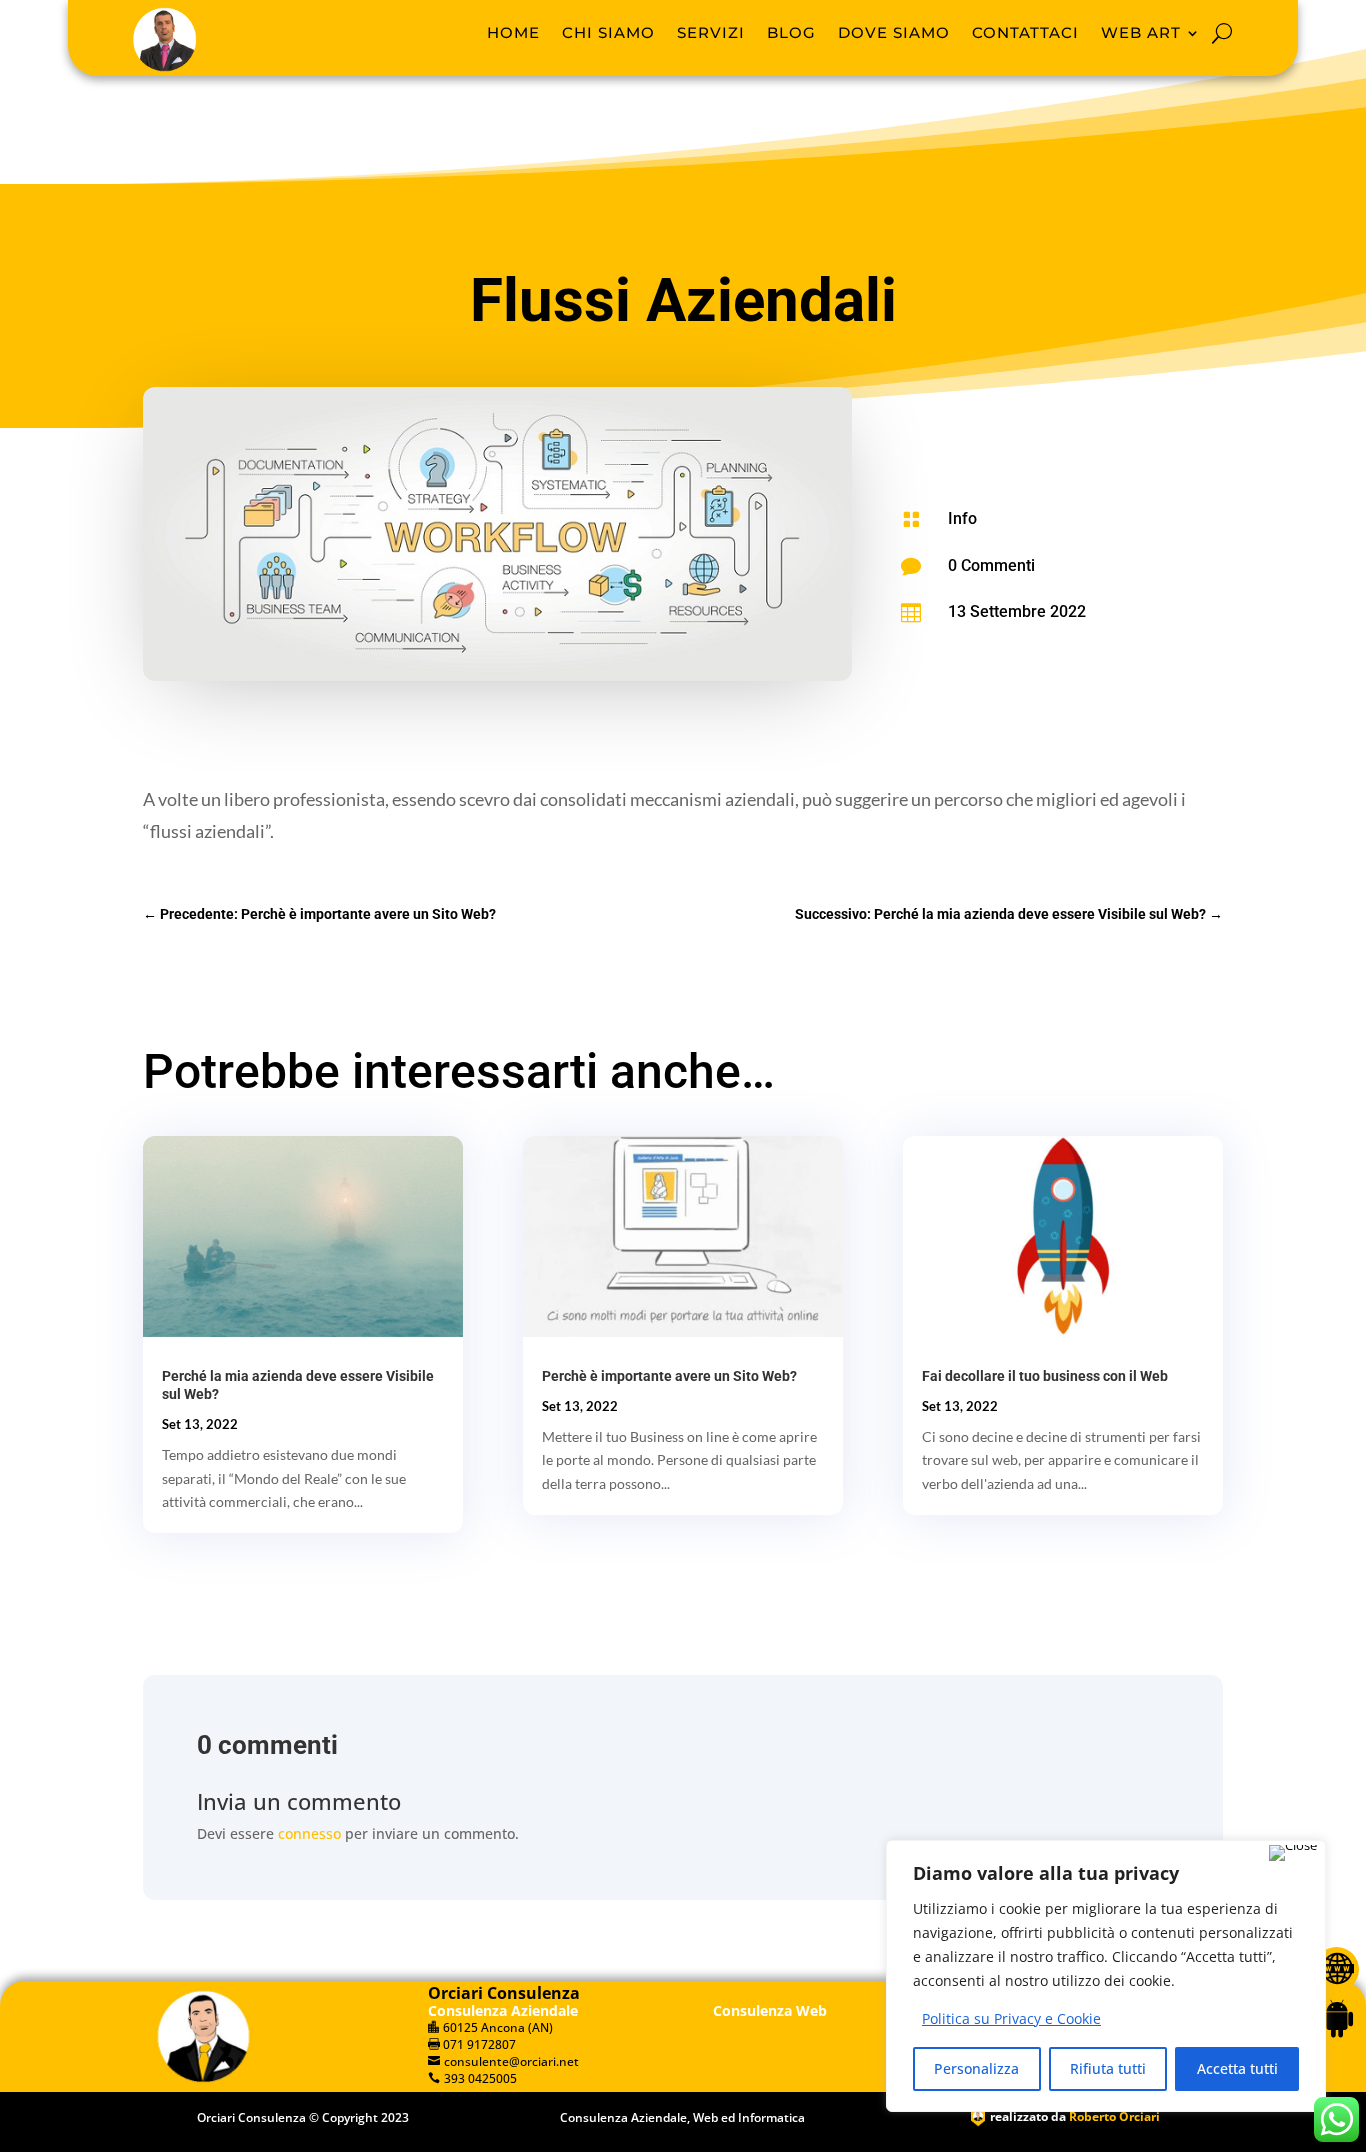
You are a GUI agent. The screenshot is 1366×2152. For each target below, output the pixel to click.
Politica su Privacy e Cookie (1011, 2018)
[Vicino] (1293, 1853)
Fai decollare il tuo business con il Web (1045, 1376)
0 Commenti (991, 565)
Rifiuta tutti (1108, 2068)
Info (962, 518)
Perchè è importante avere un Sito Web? (669, 1376)
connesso (309, 1833)
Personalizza (976, 2068)
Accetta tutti (1237, 2068)
